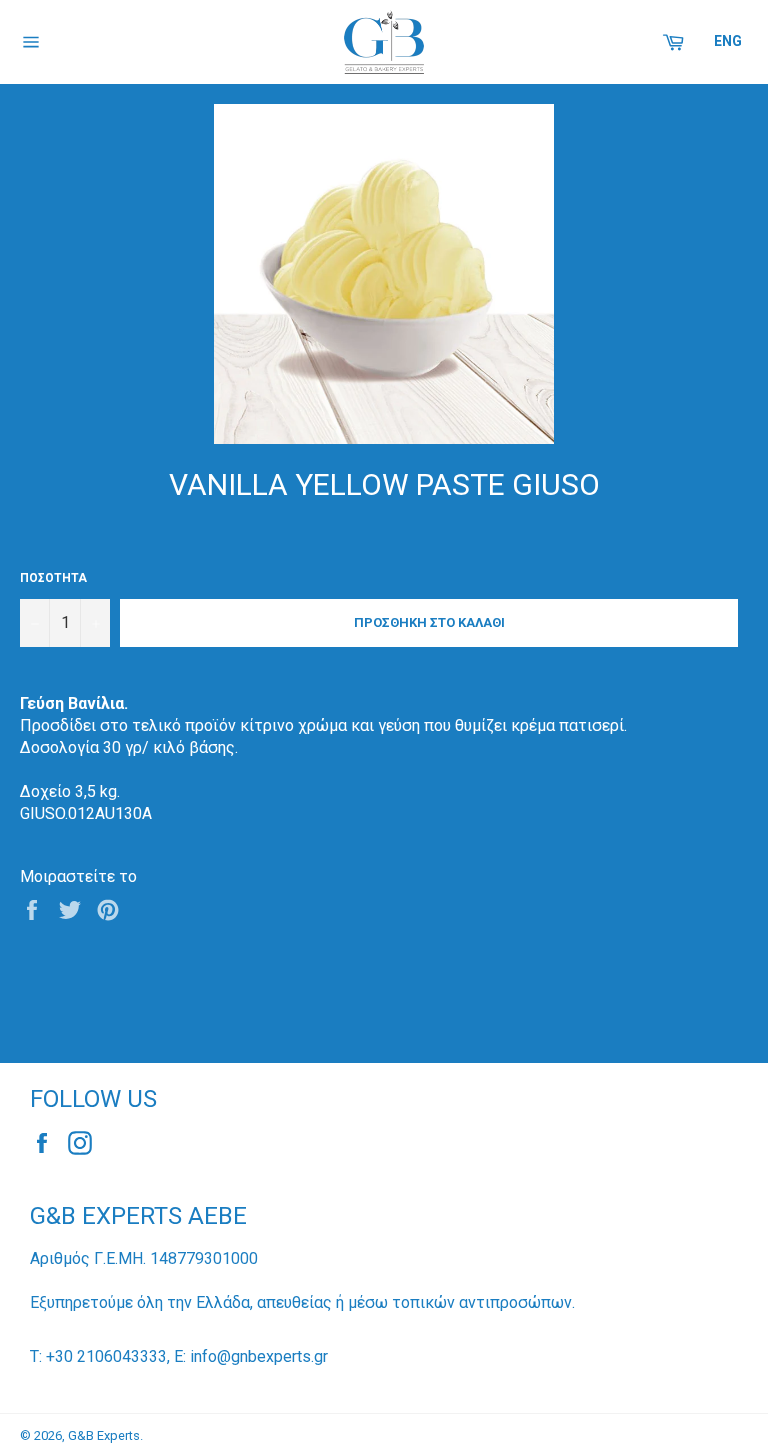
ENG (728, 41)
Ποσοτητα (53, 578)
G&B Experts (104, 1435)
